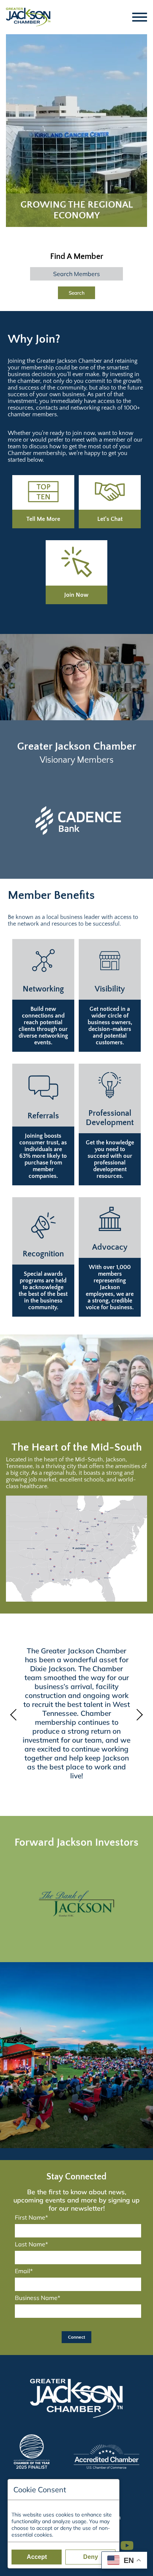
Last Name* (31, 2244)
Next (138, 1715)
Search (77, 293)
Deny (91, 2557)
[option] (76, 1904)
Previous (15, 1715)
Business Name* (38, 2298)
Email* (24, 2271)
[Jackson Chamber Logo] (28, 17)
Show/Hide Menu (140, 17)
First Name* (31, 2217)
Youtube (130, 2542)
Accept (37, 2557)
